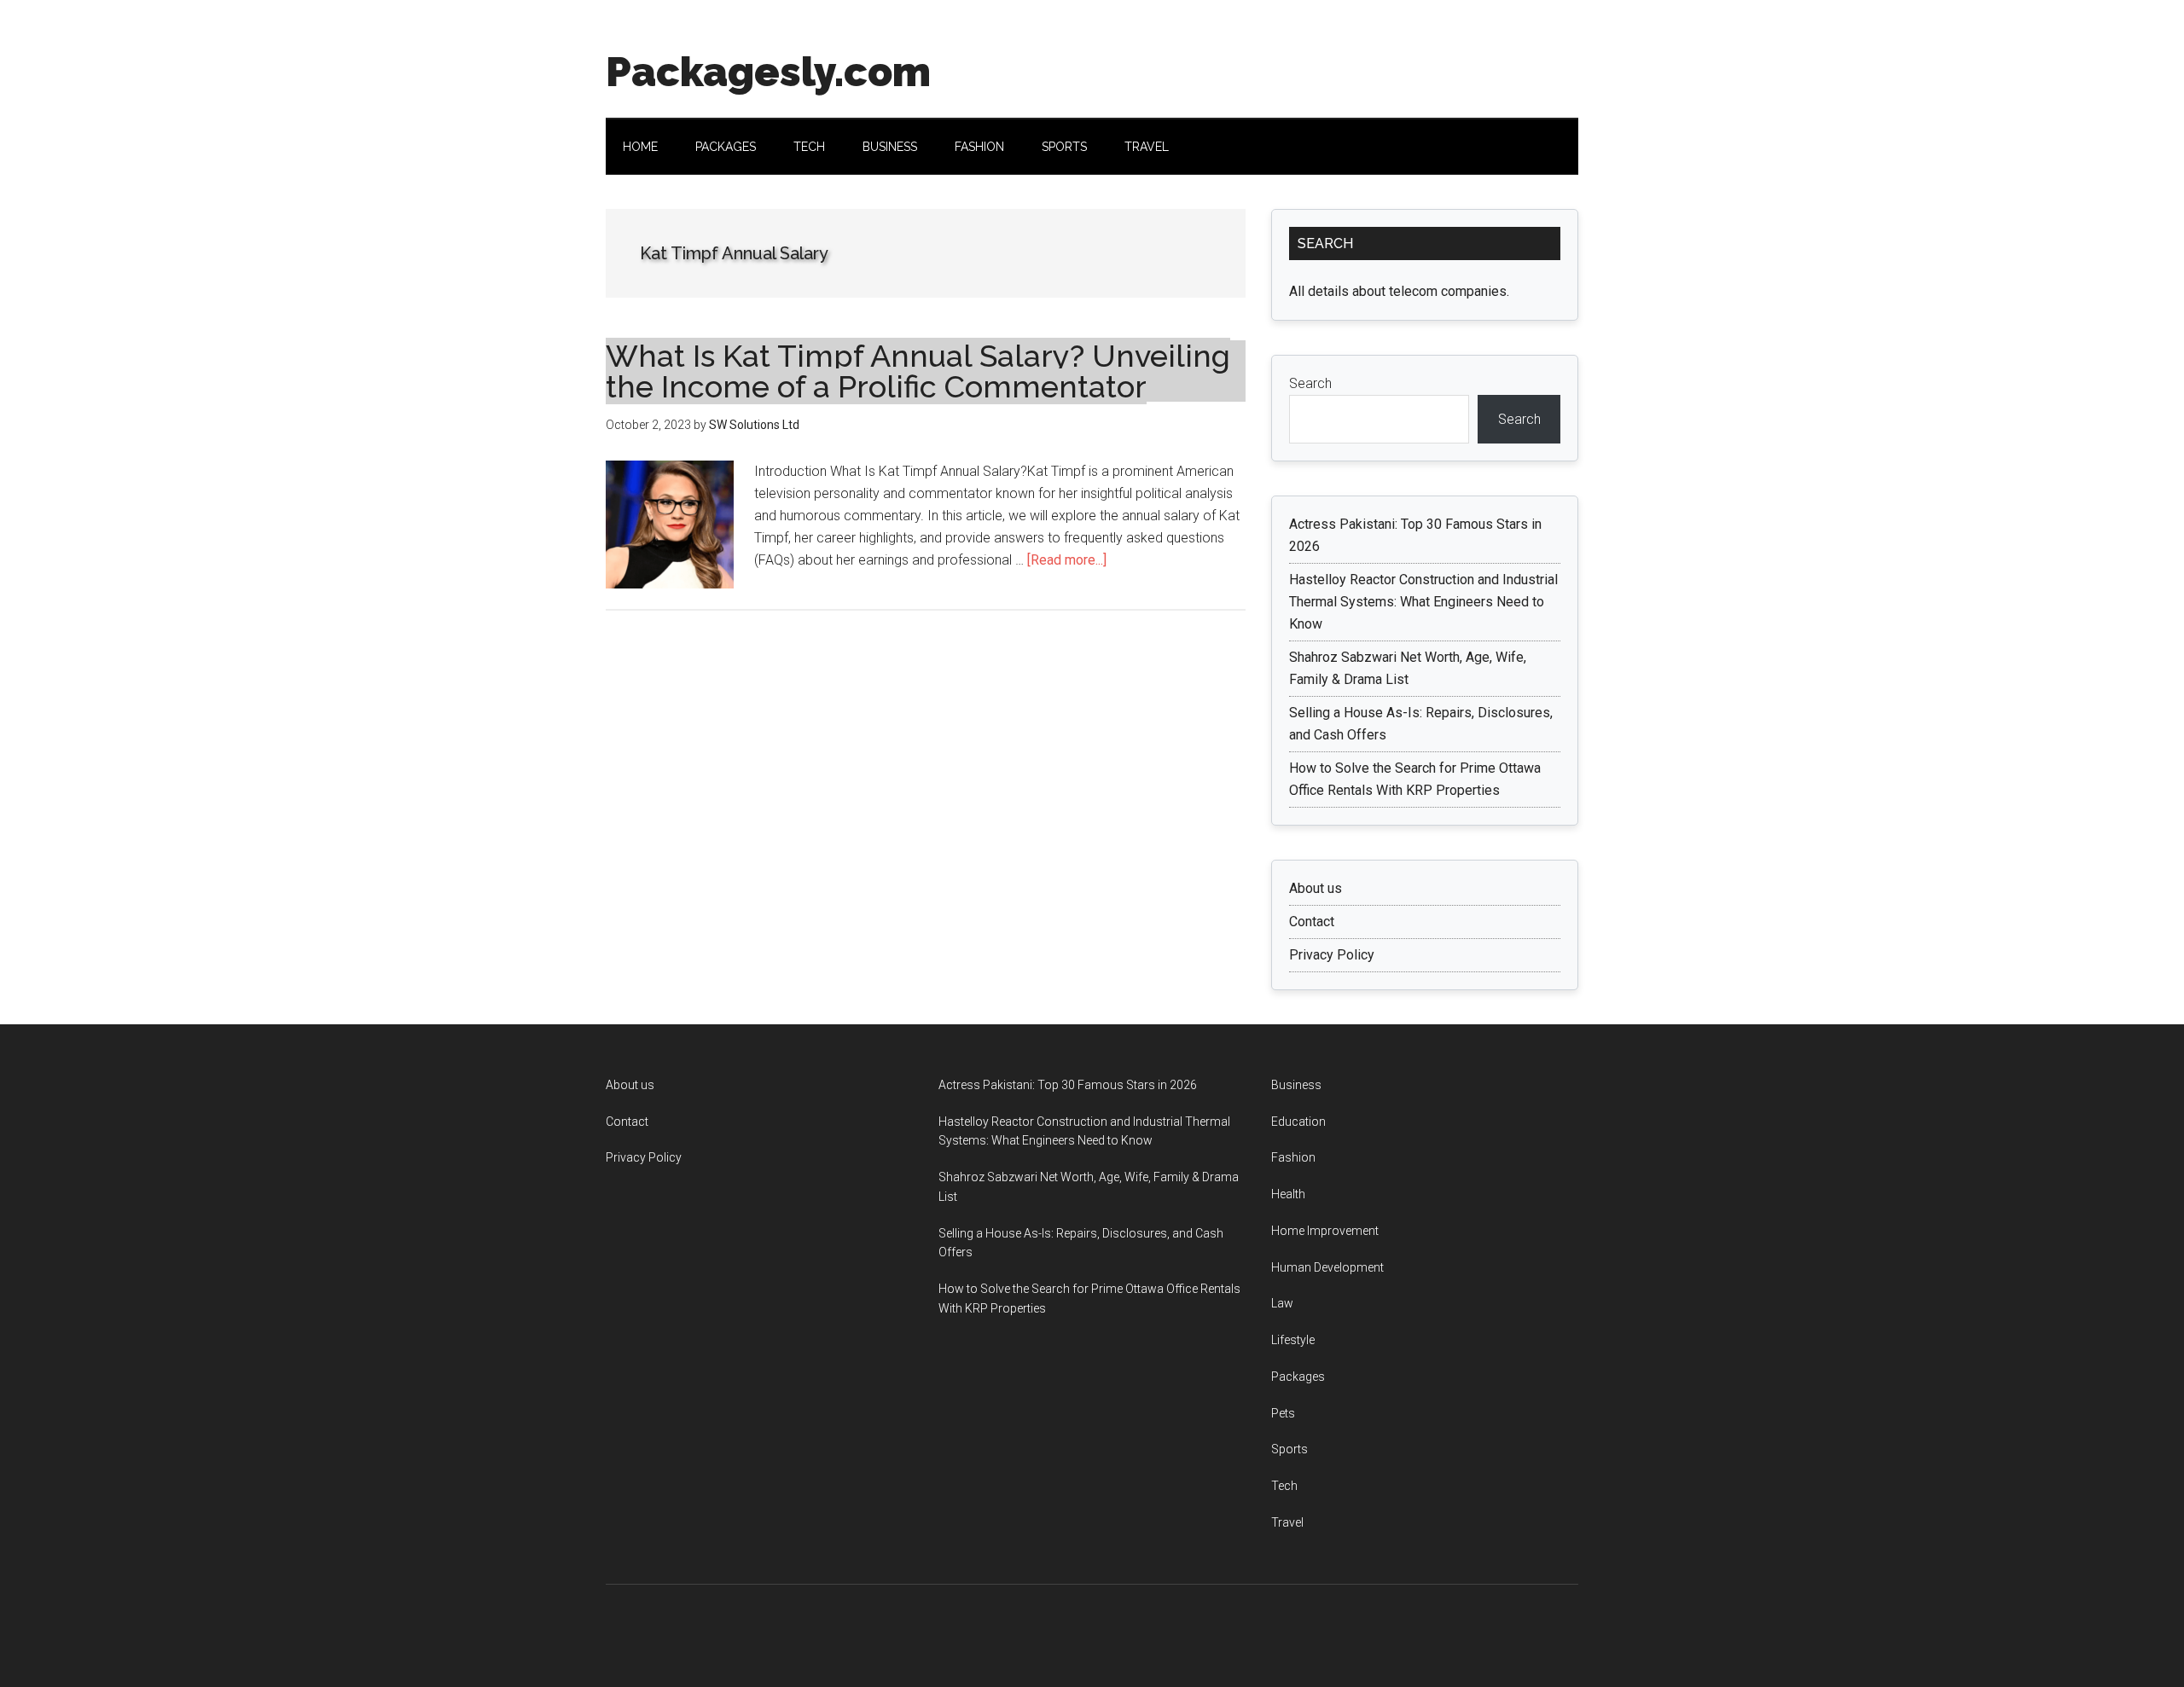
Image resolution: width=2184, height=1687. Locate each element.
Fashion (1293, 1157)
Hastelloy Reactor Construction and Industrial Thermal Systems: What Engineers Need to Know (1423, 602)
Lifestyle (1293, 1340)
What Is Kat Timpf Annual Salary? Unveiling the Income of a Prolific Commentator (918, 371)
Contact (1312, 922)
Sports (1289, 1449)
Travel (1287, 1522)
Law (1282, 1303)
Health (1288, 1194)
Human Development (1327, 1267)
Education (1298, 1122)
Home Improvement (1325, 1231)
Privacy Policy (1332, 955)
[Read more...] (1067, 560)
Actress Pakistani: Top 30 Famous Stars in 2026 (1068, 1085)
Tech (1284, 1486)
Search (1310, 383)
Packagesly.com (768, 72)
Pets (1283, 1413)
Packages (1298, 1377)
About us (1316, 888)
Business (1296, 1085)
